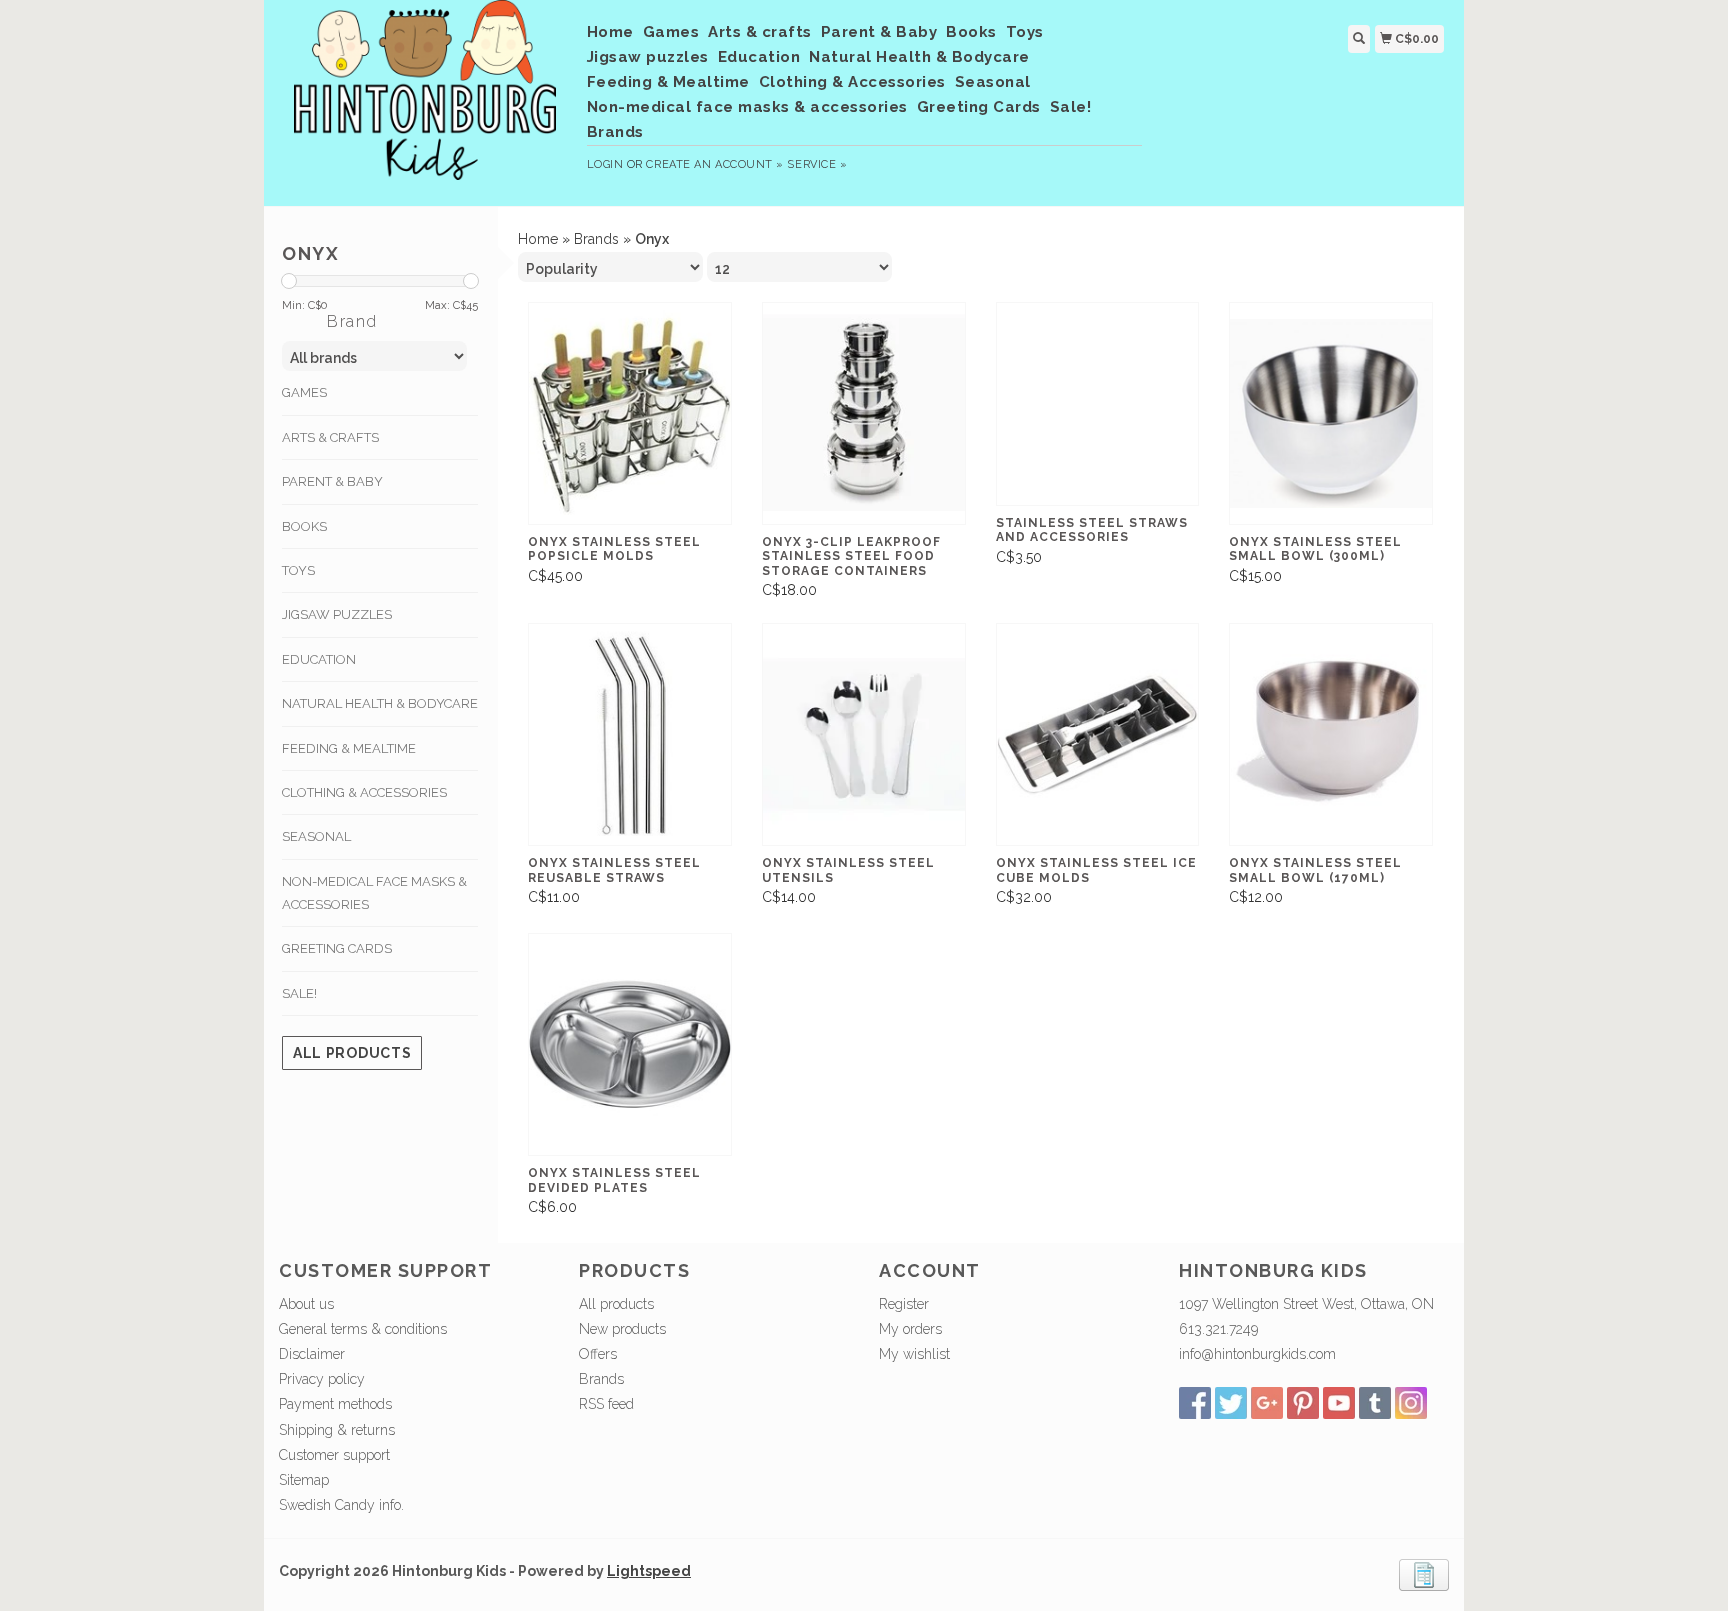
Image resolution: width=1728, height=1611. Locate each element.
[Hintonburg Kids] (425, 100)
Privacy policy (322, 1379)
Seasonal (993, 82)
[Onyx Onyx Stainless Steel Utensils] (864, 734)
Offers (598, 1354)
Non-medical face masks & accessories (747, 107)
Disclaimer (312, 1354)
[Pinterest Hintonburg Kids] (1303, 1403)
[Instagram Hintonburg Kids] (1411, 1403)
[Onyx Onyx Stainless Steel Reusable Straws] (630, 734)
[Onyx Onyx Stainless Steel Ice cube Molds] (1098, 734)
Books (971, 32)
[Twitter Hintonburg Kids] (1231, 1403)
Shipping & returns (337, 1430)
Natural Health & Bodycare (919, 57)
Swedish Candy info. (341, 1505)
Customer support (334, 1455)
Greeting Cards (979, 107)
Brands (615, 132)
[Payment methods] (1424, 1574)
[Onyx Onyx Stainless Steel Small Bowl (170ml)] (1331, 734)
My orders (910, 1329)
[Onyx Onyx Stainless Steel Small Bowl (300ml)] (1331, 413)
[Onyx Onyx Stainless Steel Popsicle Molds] (630, 413)
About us (306, 1304)
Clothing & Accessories (852, 82)
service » (817, 164)
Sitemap (304, 1480)
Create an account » (714, 164)
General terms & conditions (363, 1329)
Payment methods (335, 1404)
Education (759, 57)
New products (622, 1329)
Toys (1025, 32)
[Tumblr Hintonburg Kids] (1375, 1403)
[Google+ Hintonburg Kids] (1267, 1403)
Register (904, 1304)
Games (671, 32)
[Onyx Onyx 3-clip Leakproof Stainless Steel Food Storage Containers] (864, 413)
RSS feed (606, 1404)
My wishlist (914, 1354)
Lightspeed (649, 1571)
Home (610, 32)
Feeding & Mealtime (668, 82)
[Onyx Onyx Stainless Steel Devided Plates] (630, 1044)
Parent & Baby (879, 32)
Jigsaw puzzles (648, 57)
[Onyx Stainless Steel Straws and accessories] (1098, 404)
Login (605, 164)
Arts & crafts (760, 32)
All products (352, 1053)
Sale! (1071, 107)
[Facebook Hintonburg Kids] (1195, 1403)
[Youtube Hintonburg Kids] (1339, 1403)
